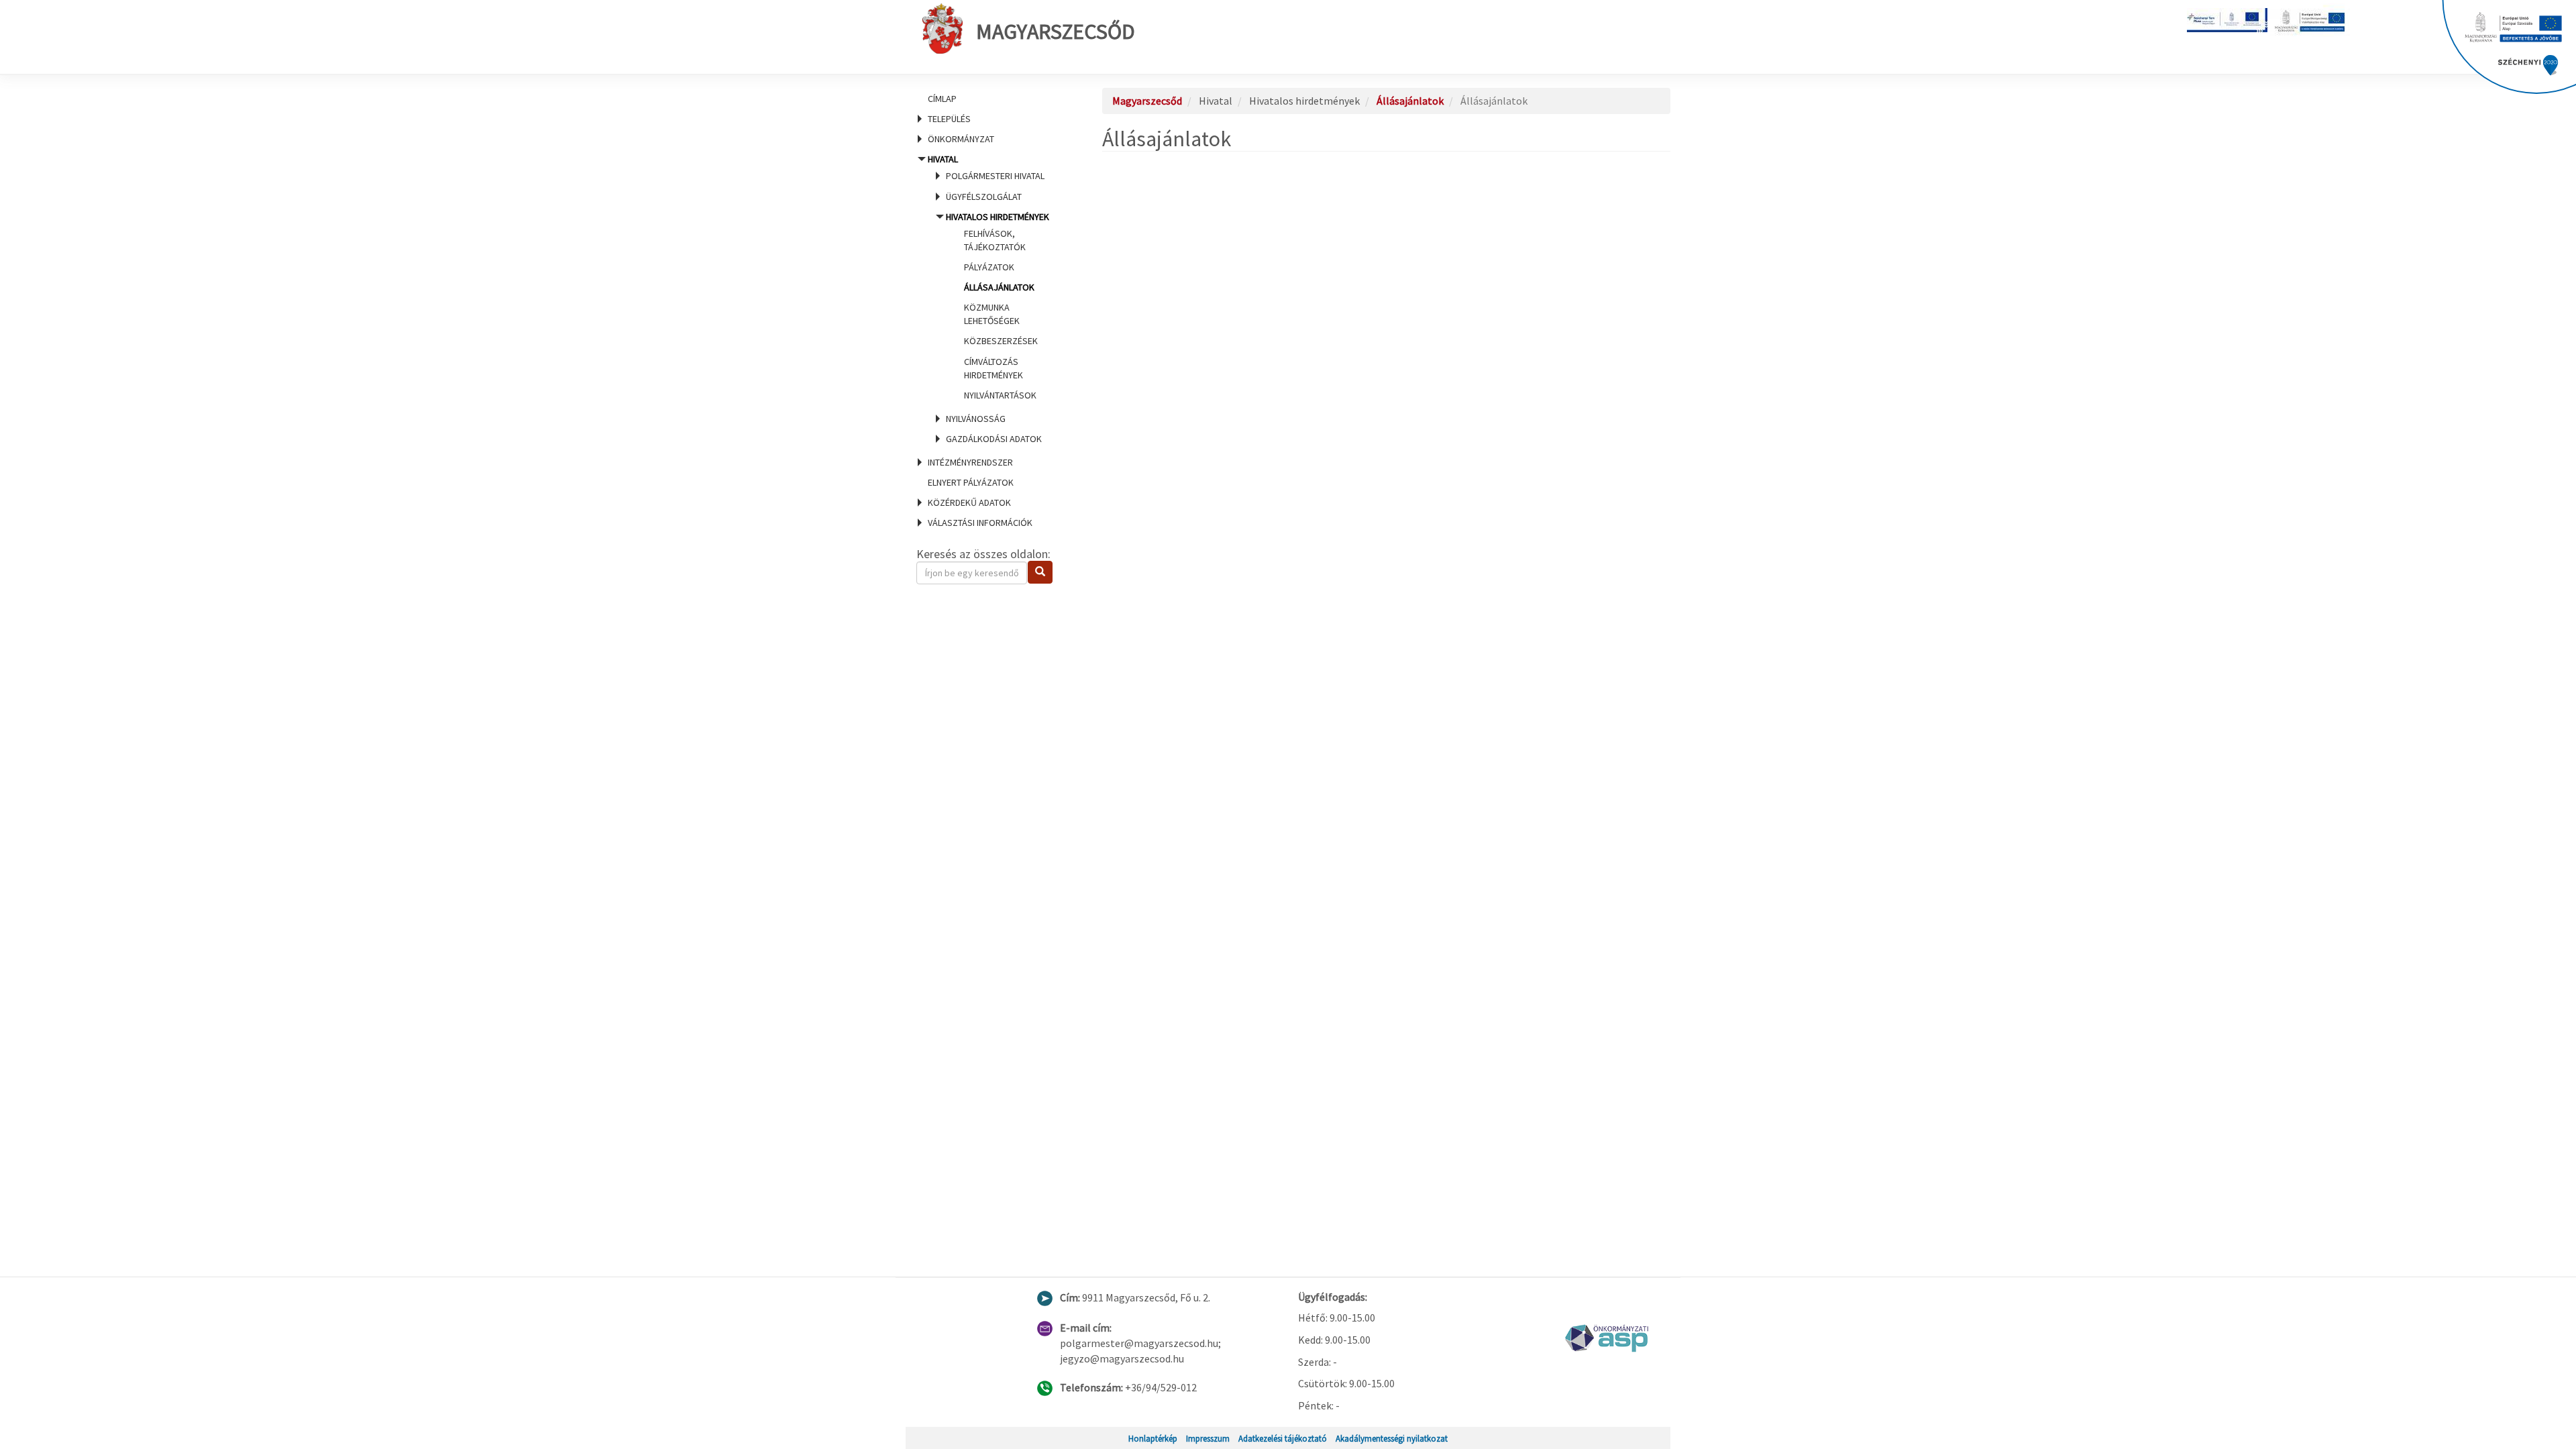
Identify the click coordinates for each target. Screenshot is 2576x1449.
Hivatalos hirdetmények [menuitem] (998, 306)
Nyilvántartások (1000, 395)
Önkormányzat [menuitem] (961, 139)
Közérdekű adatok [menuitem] (969, 502)
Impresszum (1208, 1438)
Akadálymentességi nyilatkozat (1392, 1438)
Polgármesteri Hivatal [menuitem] (995, 176)
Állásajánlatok (999, 287)
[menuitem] (993, 99)
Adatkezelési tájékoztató (1283, 1438)
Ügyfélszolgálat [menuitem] (984, 197)
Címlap (942, 99)
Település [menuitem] (949, 119)
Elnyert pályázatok (971, 482)
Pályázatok (989, 267)
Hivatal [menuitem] (988, 299)
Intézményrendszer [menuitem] (970, 462)
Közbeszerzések (1001, 341)
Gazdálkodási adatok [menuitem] (994, 439)
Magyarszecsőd (1056, 32)
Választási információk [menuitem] (980, 523)
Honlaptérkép (1153, 1438)
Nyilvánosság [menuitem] (976, 419)
